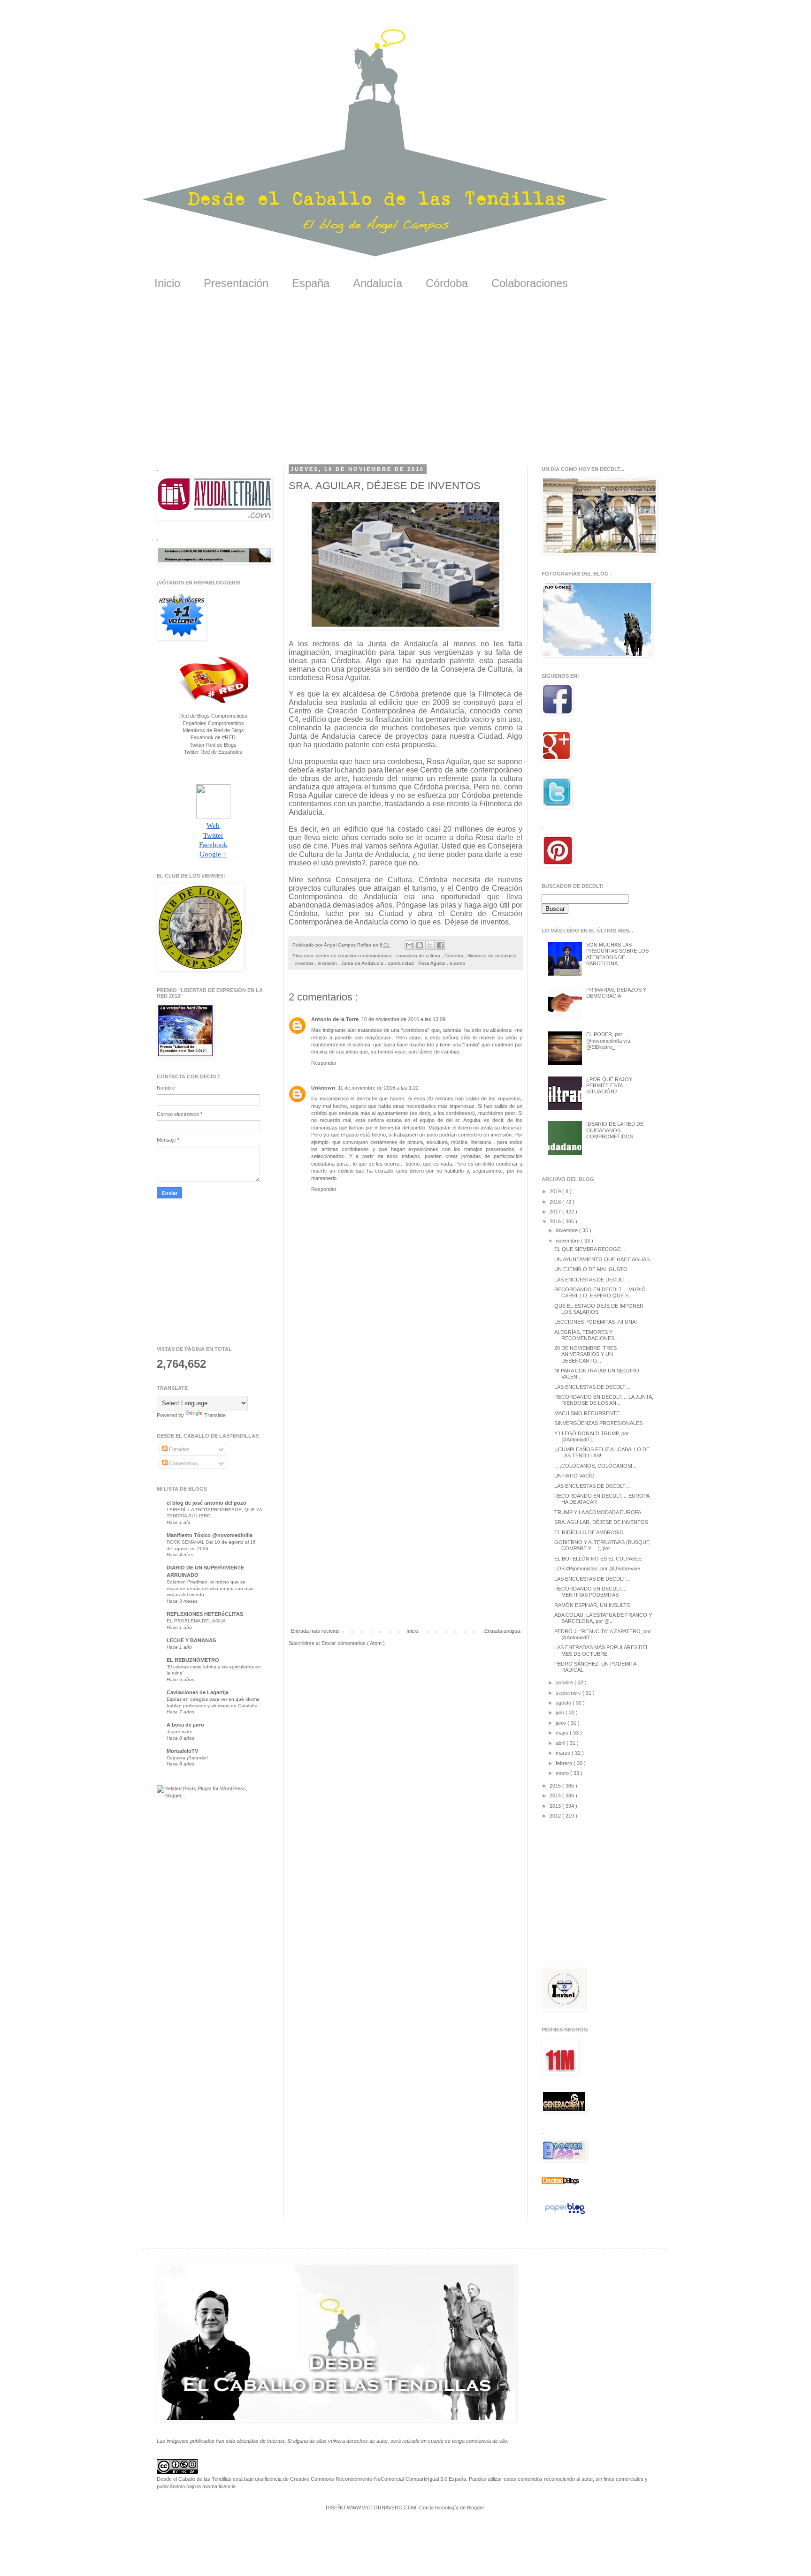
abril (561, 1743)
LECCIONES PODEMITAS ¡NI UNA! (596, 1322)
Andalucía (378, 283)
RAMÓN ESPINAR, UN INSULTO (593, 1605)
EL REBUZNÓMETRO (193, 1660)
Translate (215, 1415)
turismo (457, 963)
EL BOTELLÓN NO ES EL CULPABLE (598, 1559)
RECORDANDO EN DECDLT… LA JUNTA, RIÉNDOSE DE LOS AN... (604, 1400)
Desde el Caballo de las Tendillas (194, 2479)
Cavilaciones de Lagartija (198, 1692)
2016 (556, 1221)
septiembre (569, 1693)
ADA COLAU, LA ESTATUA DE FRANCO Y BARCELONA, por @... (603, 1618)
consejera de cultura (419, 956)
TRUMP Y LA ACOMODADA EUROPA (598, 1512)
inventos (305, 963)
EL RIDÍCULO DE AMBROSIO (589, 1532)
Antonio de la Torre (335, 1019)
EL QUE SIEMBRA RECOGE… (590, 1249)
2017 (556, 1212)
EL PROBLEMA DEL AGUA (196, 1621)
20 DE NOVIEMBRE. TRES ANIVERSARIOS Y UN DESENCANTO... (585, 1354)
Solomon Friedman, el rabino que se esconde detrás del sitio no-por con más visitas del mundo (210, 1588)
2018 (556, 1202)
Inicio (167, 283)
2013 (556, 1806)
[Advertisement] (405, 384)
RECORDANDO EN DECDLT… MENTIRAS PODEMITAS (591, 1592)
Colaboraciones (530, 283)
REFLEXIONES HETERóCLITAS (205, 1614)
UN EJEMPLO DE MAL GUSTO (591, 1269)
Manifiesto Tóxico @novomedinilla (210, 1535)
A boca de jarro (185, 1725)
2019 (556, 1191)
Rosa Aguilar (432, 963)
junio (562, 1723)
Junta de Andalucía (363, 963)
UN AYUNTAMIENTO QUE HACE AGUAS (602, 1259)
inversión (328, 963)
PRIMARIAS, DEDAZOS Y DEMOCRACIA (616, 993)
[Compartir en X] (430, 945)
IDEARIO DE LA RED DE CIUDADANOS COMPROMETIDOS (615, 1130)
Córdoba (447, 283)
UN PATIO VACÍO (574, 1476)
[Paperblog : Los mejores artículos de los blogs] (565, 2214)
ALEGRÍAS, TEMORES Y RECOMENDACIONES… (587, 1335)
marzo (564, 1753)
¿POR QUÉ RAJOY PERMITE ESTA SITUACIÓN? (609, 1085)
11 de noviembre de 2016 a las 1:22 (378, 1088)
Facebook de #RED (213, 737)
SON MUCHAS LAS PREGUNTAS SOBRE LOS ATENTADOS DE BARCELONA (617, 954)
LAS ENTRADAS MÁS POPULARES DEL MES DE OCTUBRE (601, 1650)
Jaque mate (180, 1731)
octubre (565, 1682)
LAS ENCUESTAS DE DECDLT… (593, 1280)
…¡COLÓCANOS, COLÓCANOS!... (595, 1466)
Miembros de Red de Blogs (213, 730)
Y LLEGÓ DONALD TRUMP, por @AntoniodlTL (592, 1436)
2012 (556, 1816)
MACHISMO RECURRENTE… (589, 1413)
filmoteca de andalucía (492, 956)
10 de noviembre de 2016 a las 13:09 (403, 1019)
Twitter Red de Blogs (213, 745)
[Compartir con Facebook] (440, 945)
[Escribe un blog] (420, 945)
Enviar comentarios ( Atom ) (353, 1643)
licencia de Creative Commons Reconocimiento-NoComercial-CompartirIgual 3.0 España (365, 2479)
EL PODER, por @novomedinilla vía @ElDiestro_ (608, 1040)
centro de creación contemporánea (355, 956)
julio (561, 1712)
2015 (556, 1786)
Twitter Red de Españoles (213, 752)
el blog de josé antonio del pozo (207, 1503)
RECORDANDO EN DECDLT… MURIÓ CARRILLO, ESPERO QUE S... (600, 1292)
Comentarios (183, 1463)
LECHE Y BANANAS (191, 1640)
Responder (324, 1063)
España (311, 283)
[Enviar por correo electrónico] (409, 945)
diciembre (567, 1230)
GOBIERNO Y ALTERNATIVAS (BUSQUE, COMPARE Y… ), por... (603, 1545)
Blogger (475, 2508)
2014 (556, 1796)
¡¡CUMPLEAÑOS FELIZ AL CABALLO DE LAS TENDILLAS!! (602, 1452)
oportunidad (402, 963)
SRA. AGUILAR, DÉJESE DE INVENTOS (601, 1522)
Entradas (179, 1449)
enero (563, 1773)
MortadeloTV (182, 1751)
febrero (565, 1763)
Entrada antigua (502, 1631)
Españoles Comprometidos (213, 723)
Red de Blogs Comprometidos (213, 716)
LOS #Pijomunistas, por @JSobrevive (597, 1568)
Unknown (323, 1088)
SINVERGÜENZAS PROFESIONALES (598, 1423)
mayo (563, 1733)
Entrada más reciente (315, 1631)
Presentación (236, 283)
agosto (564, 1703)
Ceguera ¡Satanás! (187, 1758)
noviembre (568, 1241)
